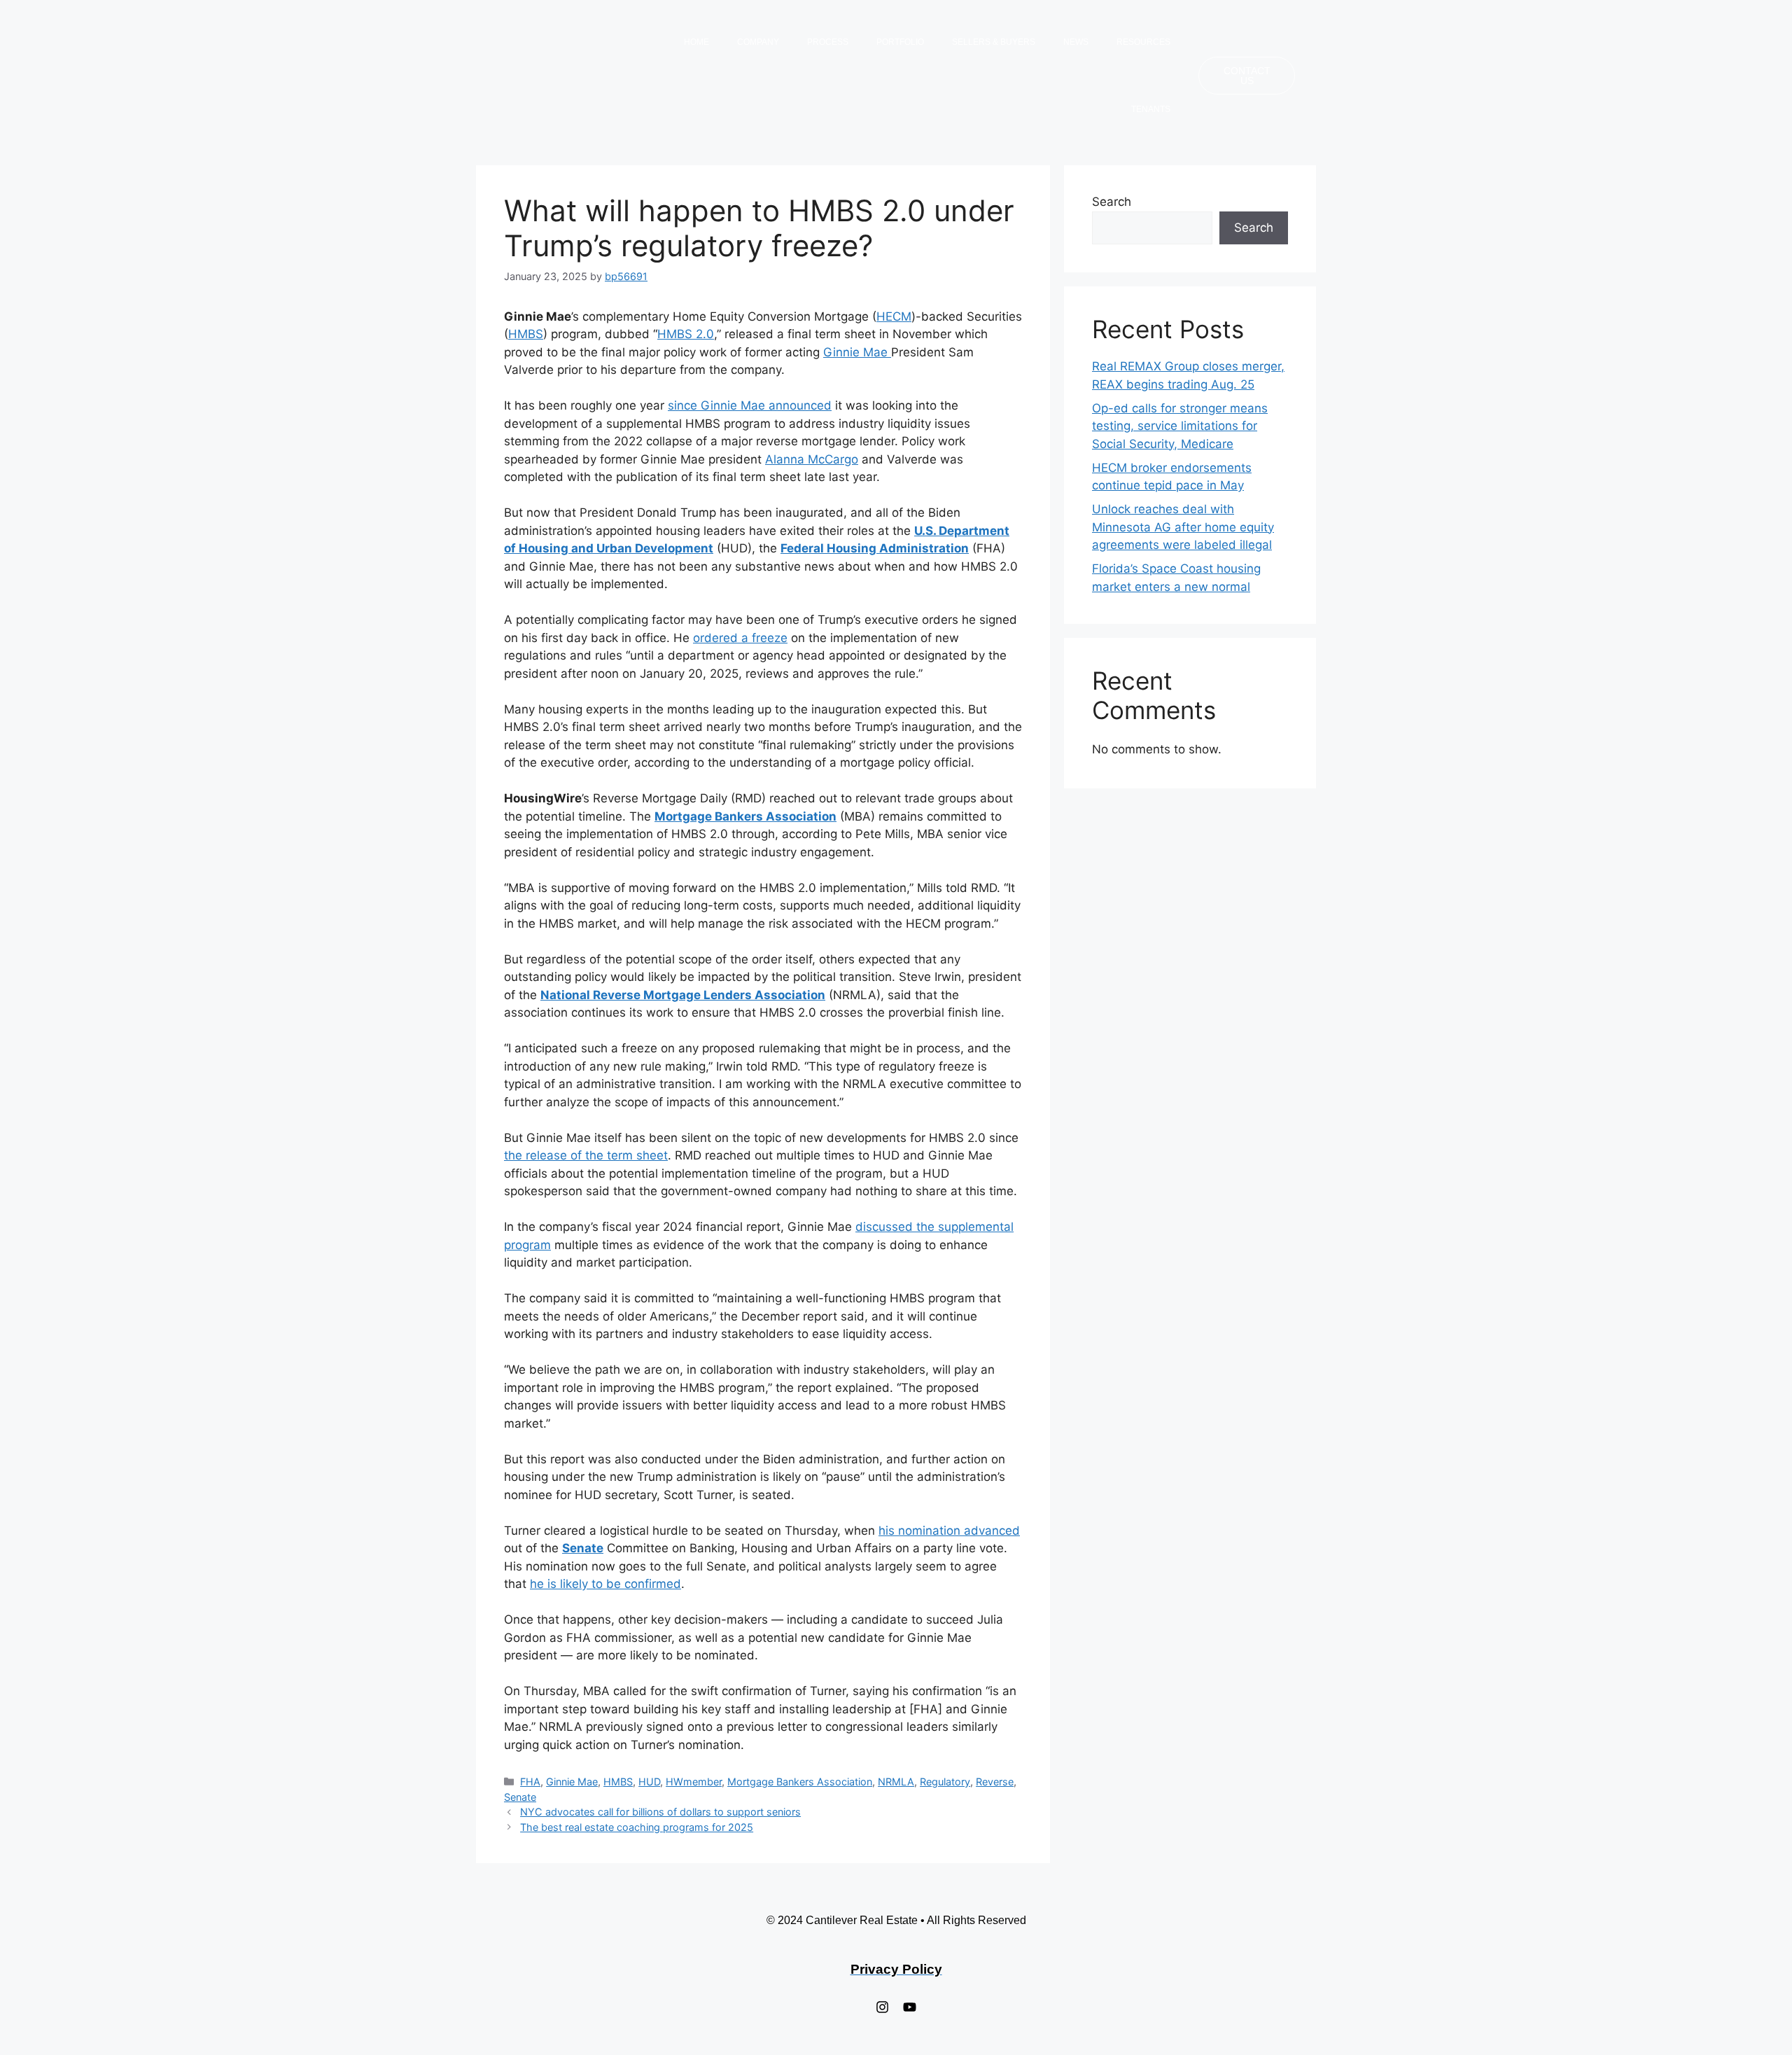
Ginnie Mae (857, 352)
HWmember (694, 1782)
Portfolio (900, 42)
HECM (894, 316)
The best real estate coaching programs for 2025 (637, 1827)
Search (1112, 202)
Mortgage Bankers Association (800, 1782)
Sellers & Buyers (994, 42)
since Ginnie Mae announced (750, 405)
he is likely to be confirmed (605, 1584)
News (1076, 42)
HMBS (526, 334)
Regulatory (945, 1782)
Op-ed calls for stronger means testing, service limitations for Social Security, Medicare (1180, 426)
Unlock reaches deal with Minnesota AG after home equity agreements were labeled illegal (1183, 527)
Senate (520, 1797)
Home (696, 42)
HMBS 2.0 (686, 334)
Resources (1143, 42)
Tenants (1151, 109)
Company (758, 42)
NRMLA (896, 1782)
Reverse (995, 1782)
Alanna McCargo (812, 459)
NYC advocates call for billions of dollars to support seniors (660, 1812)
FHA (530, 1782)
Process (828, 42)
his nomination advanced (949, 1531)
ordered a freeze (740, 638)
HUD (649, 1782)
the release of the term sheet (586, 1155)
